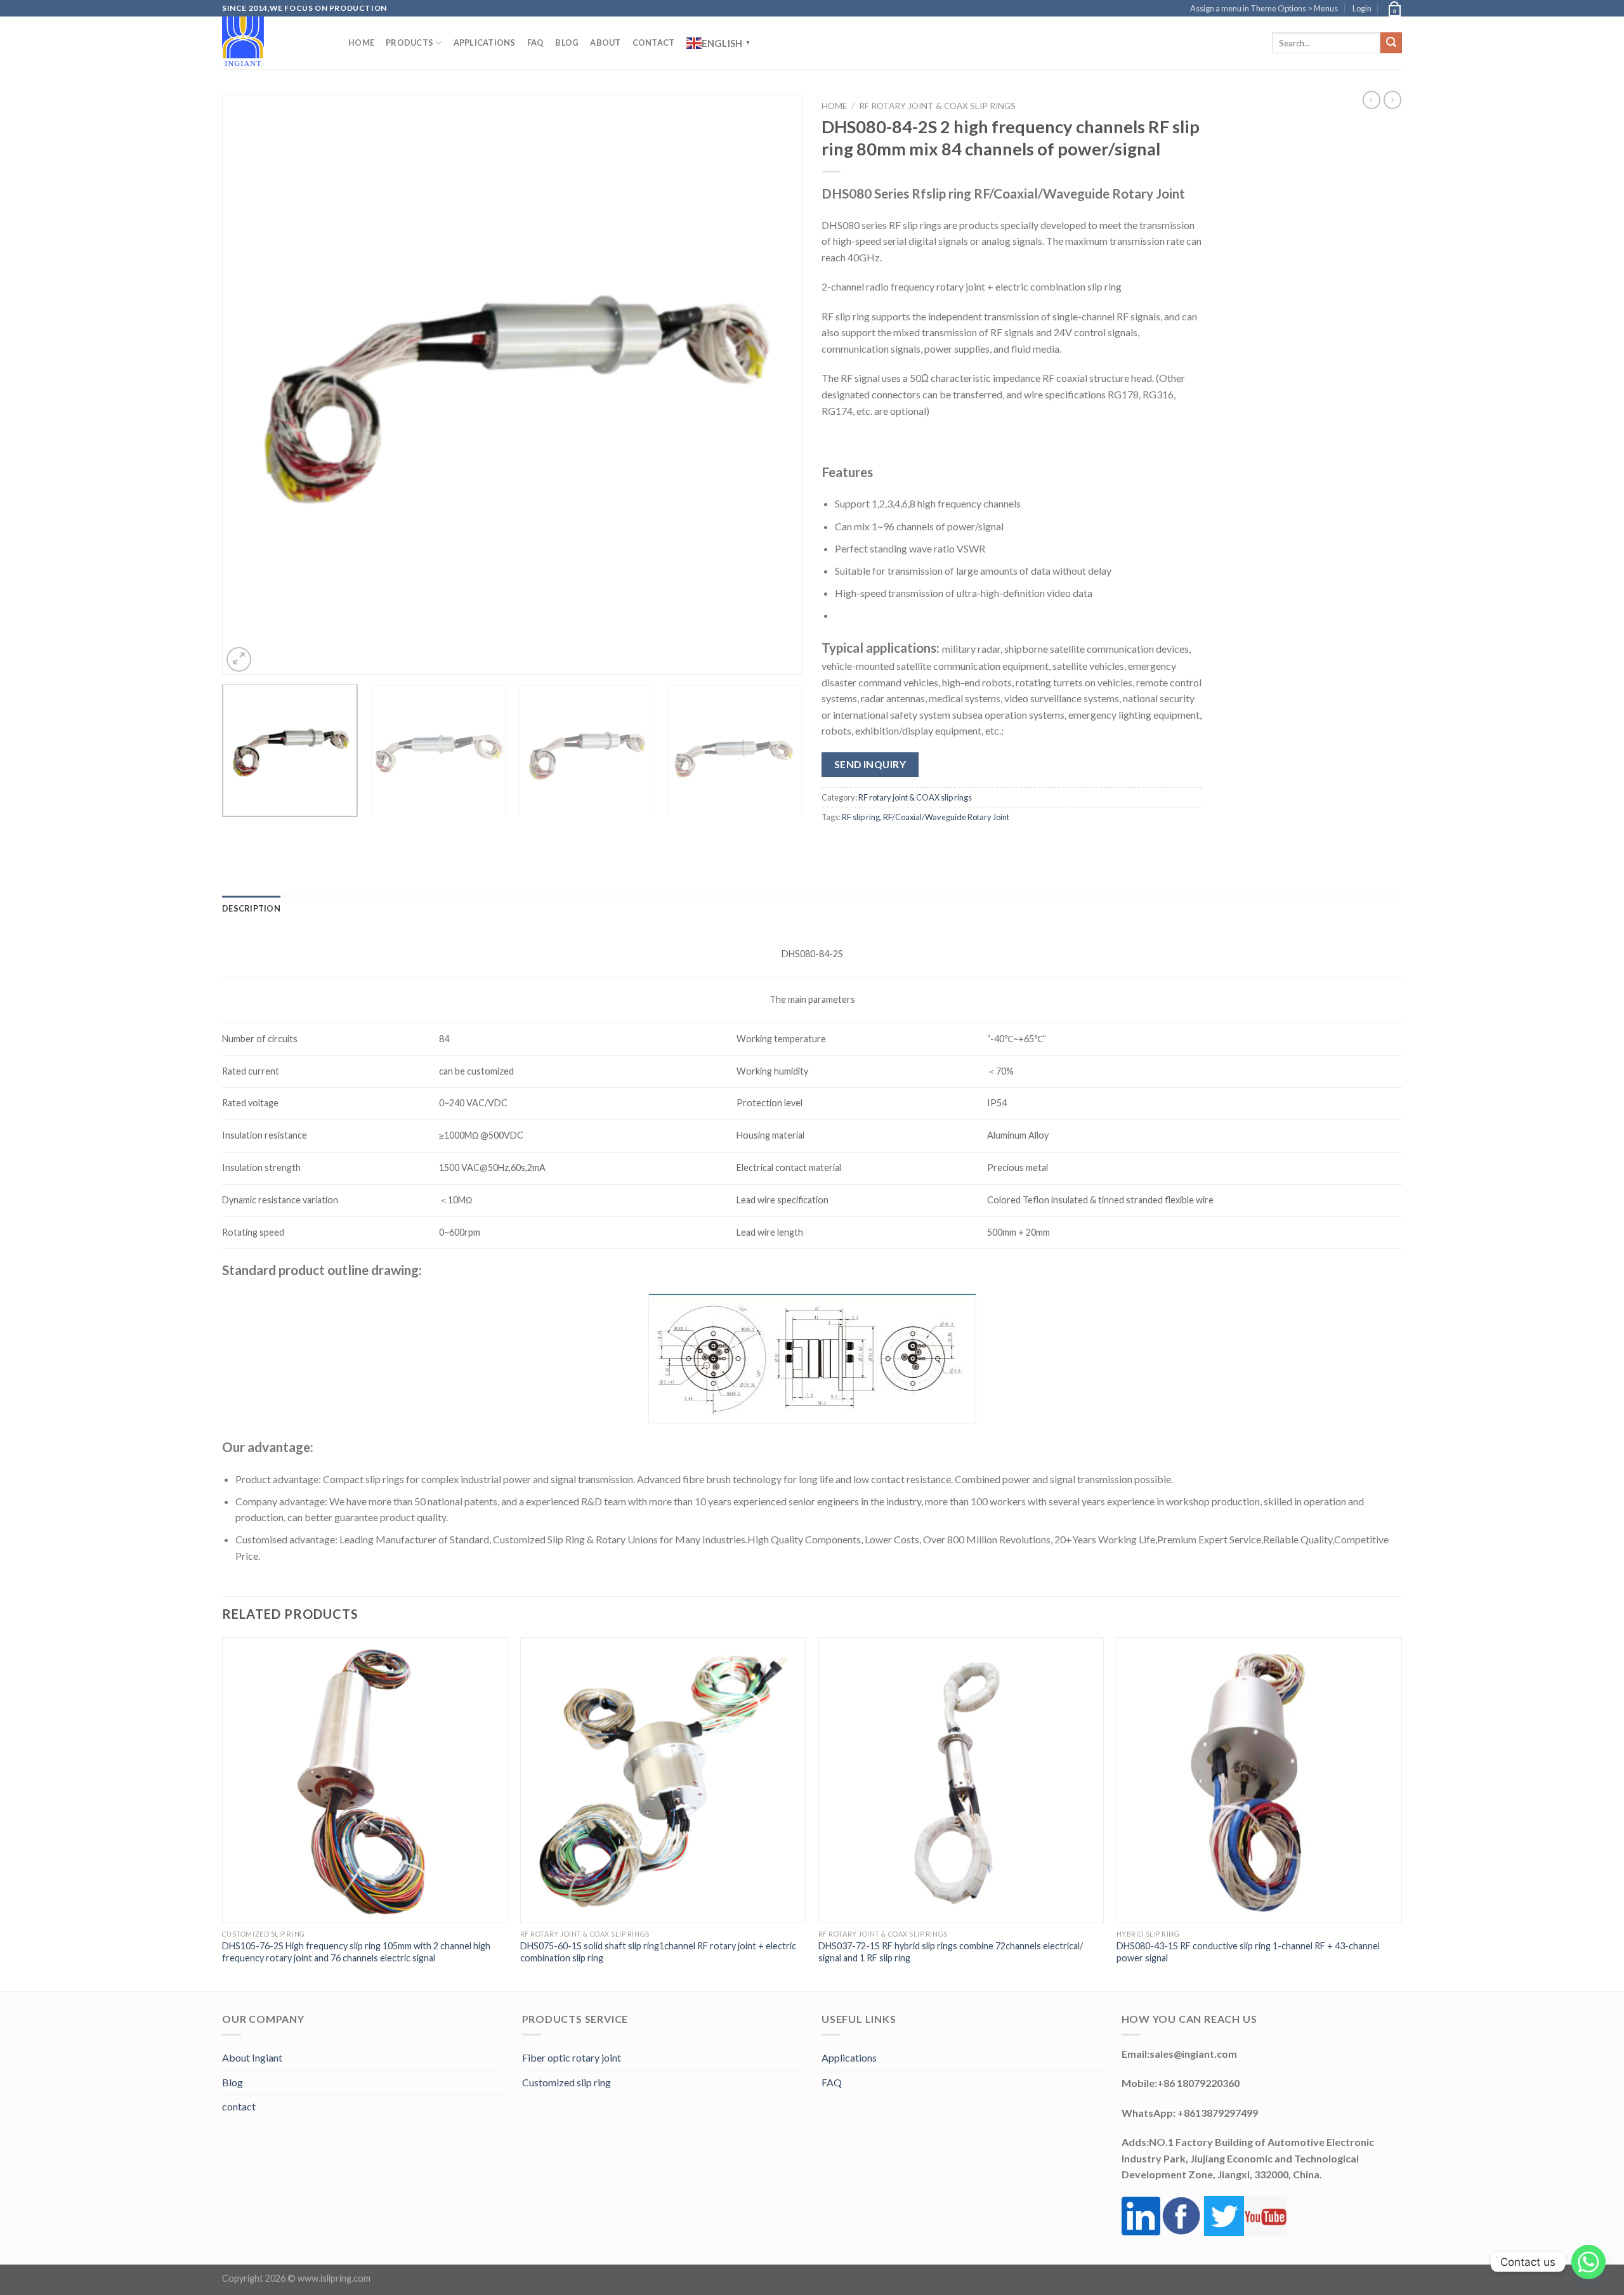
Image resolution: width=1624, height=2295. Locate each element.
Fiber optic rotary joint (572, 2057)
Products (409, 43)
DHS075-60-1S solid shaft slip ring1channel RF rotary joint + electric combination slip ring (658, 1952)
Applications (485, 43)
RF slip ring (861, 817)
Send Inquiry (870, 764)
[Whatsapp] (1588, 2262)
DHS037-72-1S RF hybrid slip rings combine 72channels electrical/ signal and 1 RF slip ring (951, 1952)
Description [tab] (251, 908)
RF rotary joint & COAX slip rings (937, 106)
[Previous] (249, 385)
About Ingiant (252, 2057)
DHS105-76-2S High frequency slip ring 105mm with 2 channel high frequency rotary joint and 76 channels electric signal (356, 1952)
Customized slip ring (566, 2082)
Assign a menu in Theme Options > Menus (1264, 8)
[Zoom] (239, 659)
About (605, 43)
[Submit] (1391, 43)
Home (361, 43)
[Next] (775, 385)
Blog (567, 43)
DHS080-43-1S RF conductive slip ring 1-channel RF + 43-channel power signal (1248, 1952)
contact (239, 2106)
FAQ (536, 43)
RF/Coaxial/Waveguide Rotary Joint (946, 817)
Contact (654, 43)
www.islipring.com (334, 2278)
